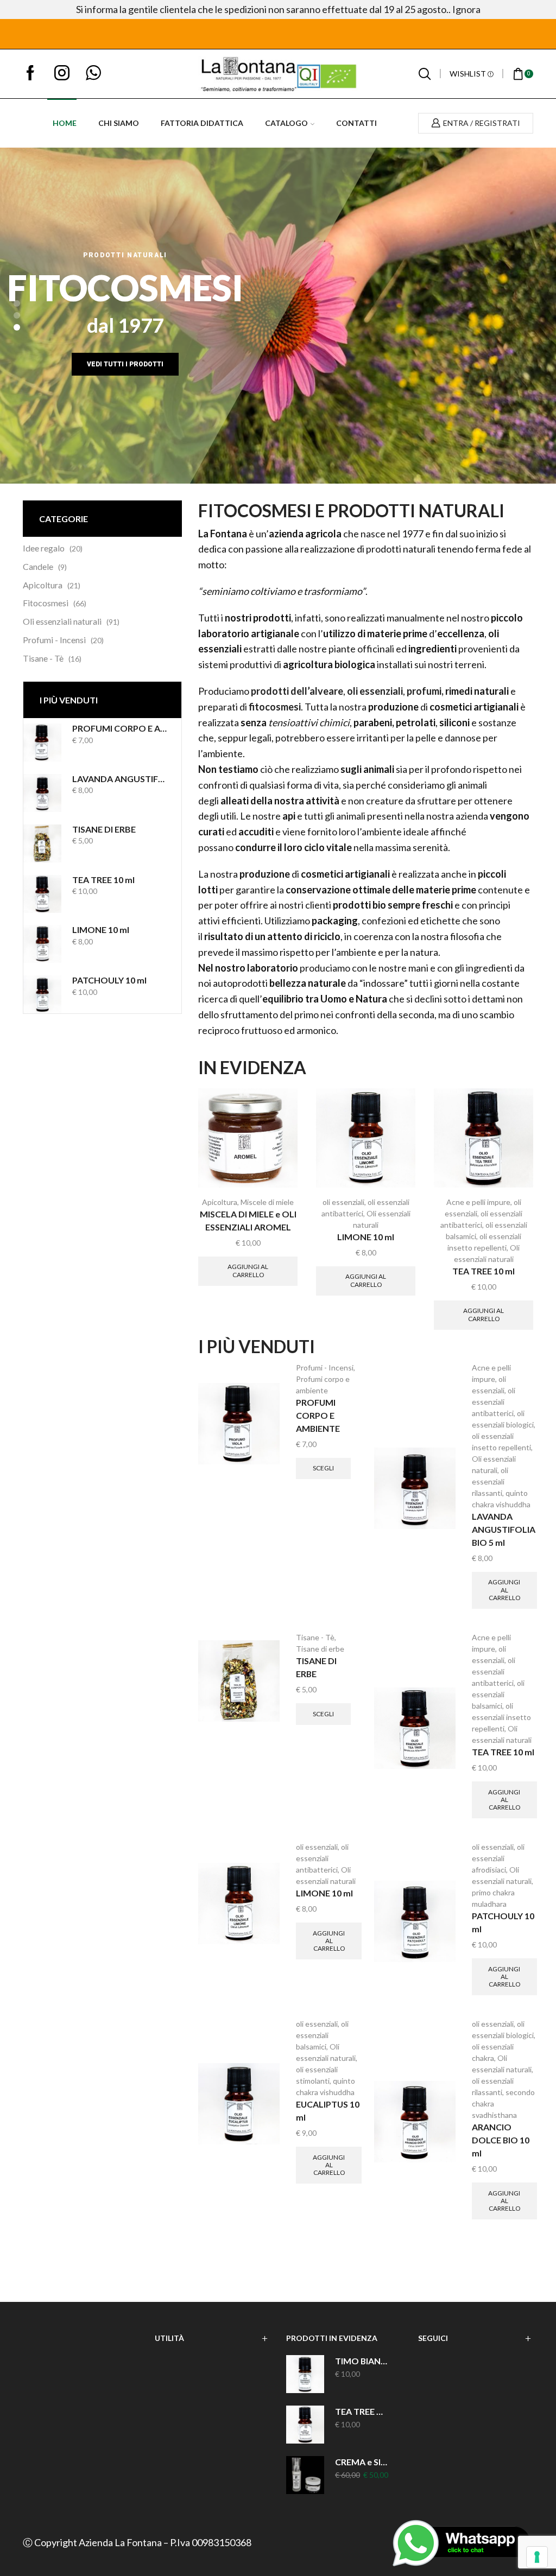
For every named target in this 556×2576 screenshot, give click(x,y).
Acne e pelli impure (478, 1202)
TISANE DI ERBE (104, 829)
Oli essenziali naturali (62, 621)
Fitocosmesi (46, 603)
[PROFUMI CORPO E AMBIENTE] (42, 743)
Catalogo (286, 123)
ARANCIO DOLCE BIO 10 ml (501, 2140)
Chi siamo (119, 123)
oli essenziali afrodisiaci (498, 1858)
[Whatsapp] (93, 74)
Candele (38, 566)
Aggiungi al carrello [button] (248, 1270)
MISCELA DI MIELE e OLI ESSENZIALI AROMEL (248, 1220)
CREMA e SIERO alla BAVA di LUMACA (362, 2462)
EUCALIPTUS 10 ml (328, 2111)
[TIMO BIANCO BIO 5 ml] (305, 2374)
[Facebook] (30, 74)
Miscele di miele (267, 1202)
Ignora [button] (466, 9)
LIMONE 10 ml (101, 930)
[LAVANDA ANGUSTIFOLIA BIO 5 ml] (42, 793)
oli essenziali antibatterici (494, 1402)
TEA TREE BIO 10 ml (362, 2411)
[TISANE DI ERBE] (42, 843)
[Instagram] (62, 74)
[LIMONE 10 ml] (42, 944)
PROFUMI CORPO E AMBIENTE (120, 728)
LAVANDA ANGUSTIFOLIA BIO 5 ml (120, 779)
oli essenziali (375, 691)
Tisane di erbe (320, 1649)
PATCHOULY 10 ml (109, 980)
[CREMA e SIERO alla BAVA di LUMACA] (305, 2475)
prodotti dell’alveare (297, 691)
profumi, (426, 691)
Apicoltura (43, 585)
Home (65, 123)
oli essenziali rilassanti (490, 1481)
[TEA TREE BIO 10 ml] (305, 2425)
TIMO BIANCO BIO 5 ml (362, 2361)
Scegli (323, 1468)
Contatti (356, 123)
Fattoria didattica (202, 123)
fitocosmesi (275, 707)
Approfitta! (408, 34)
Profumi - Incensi (54, 640)
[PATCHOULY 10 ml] (42, 994)
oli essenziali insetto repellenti (501, 1717)
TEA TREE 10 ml (103, 880)
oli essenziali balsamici (498, 1694)
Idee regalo (44, 548)
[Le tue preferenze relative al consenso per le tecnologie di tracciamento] (537, 2557)
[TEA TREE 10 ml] (42, 894)
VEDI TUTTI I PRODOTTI (125, 364)
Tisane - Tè (43, 658)
